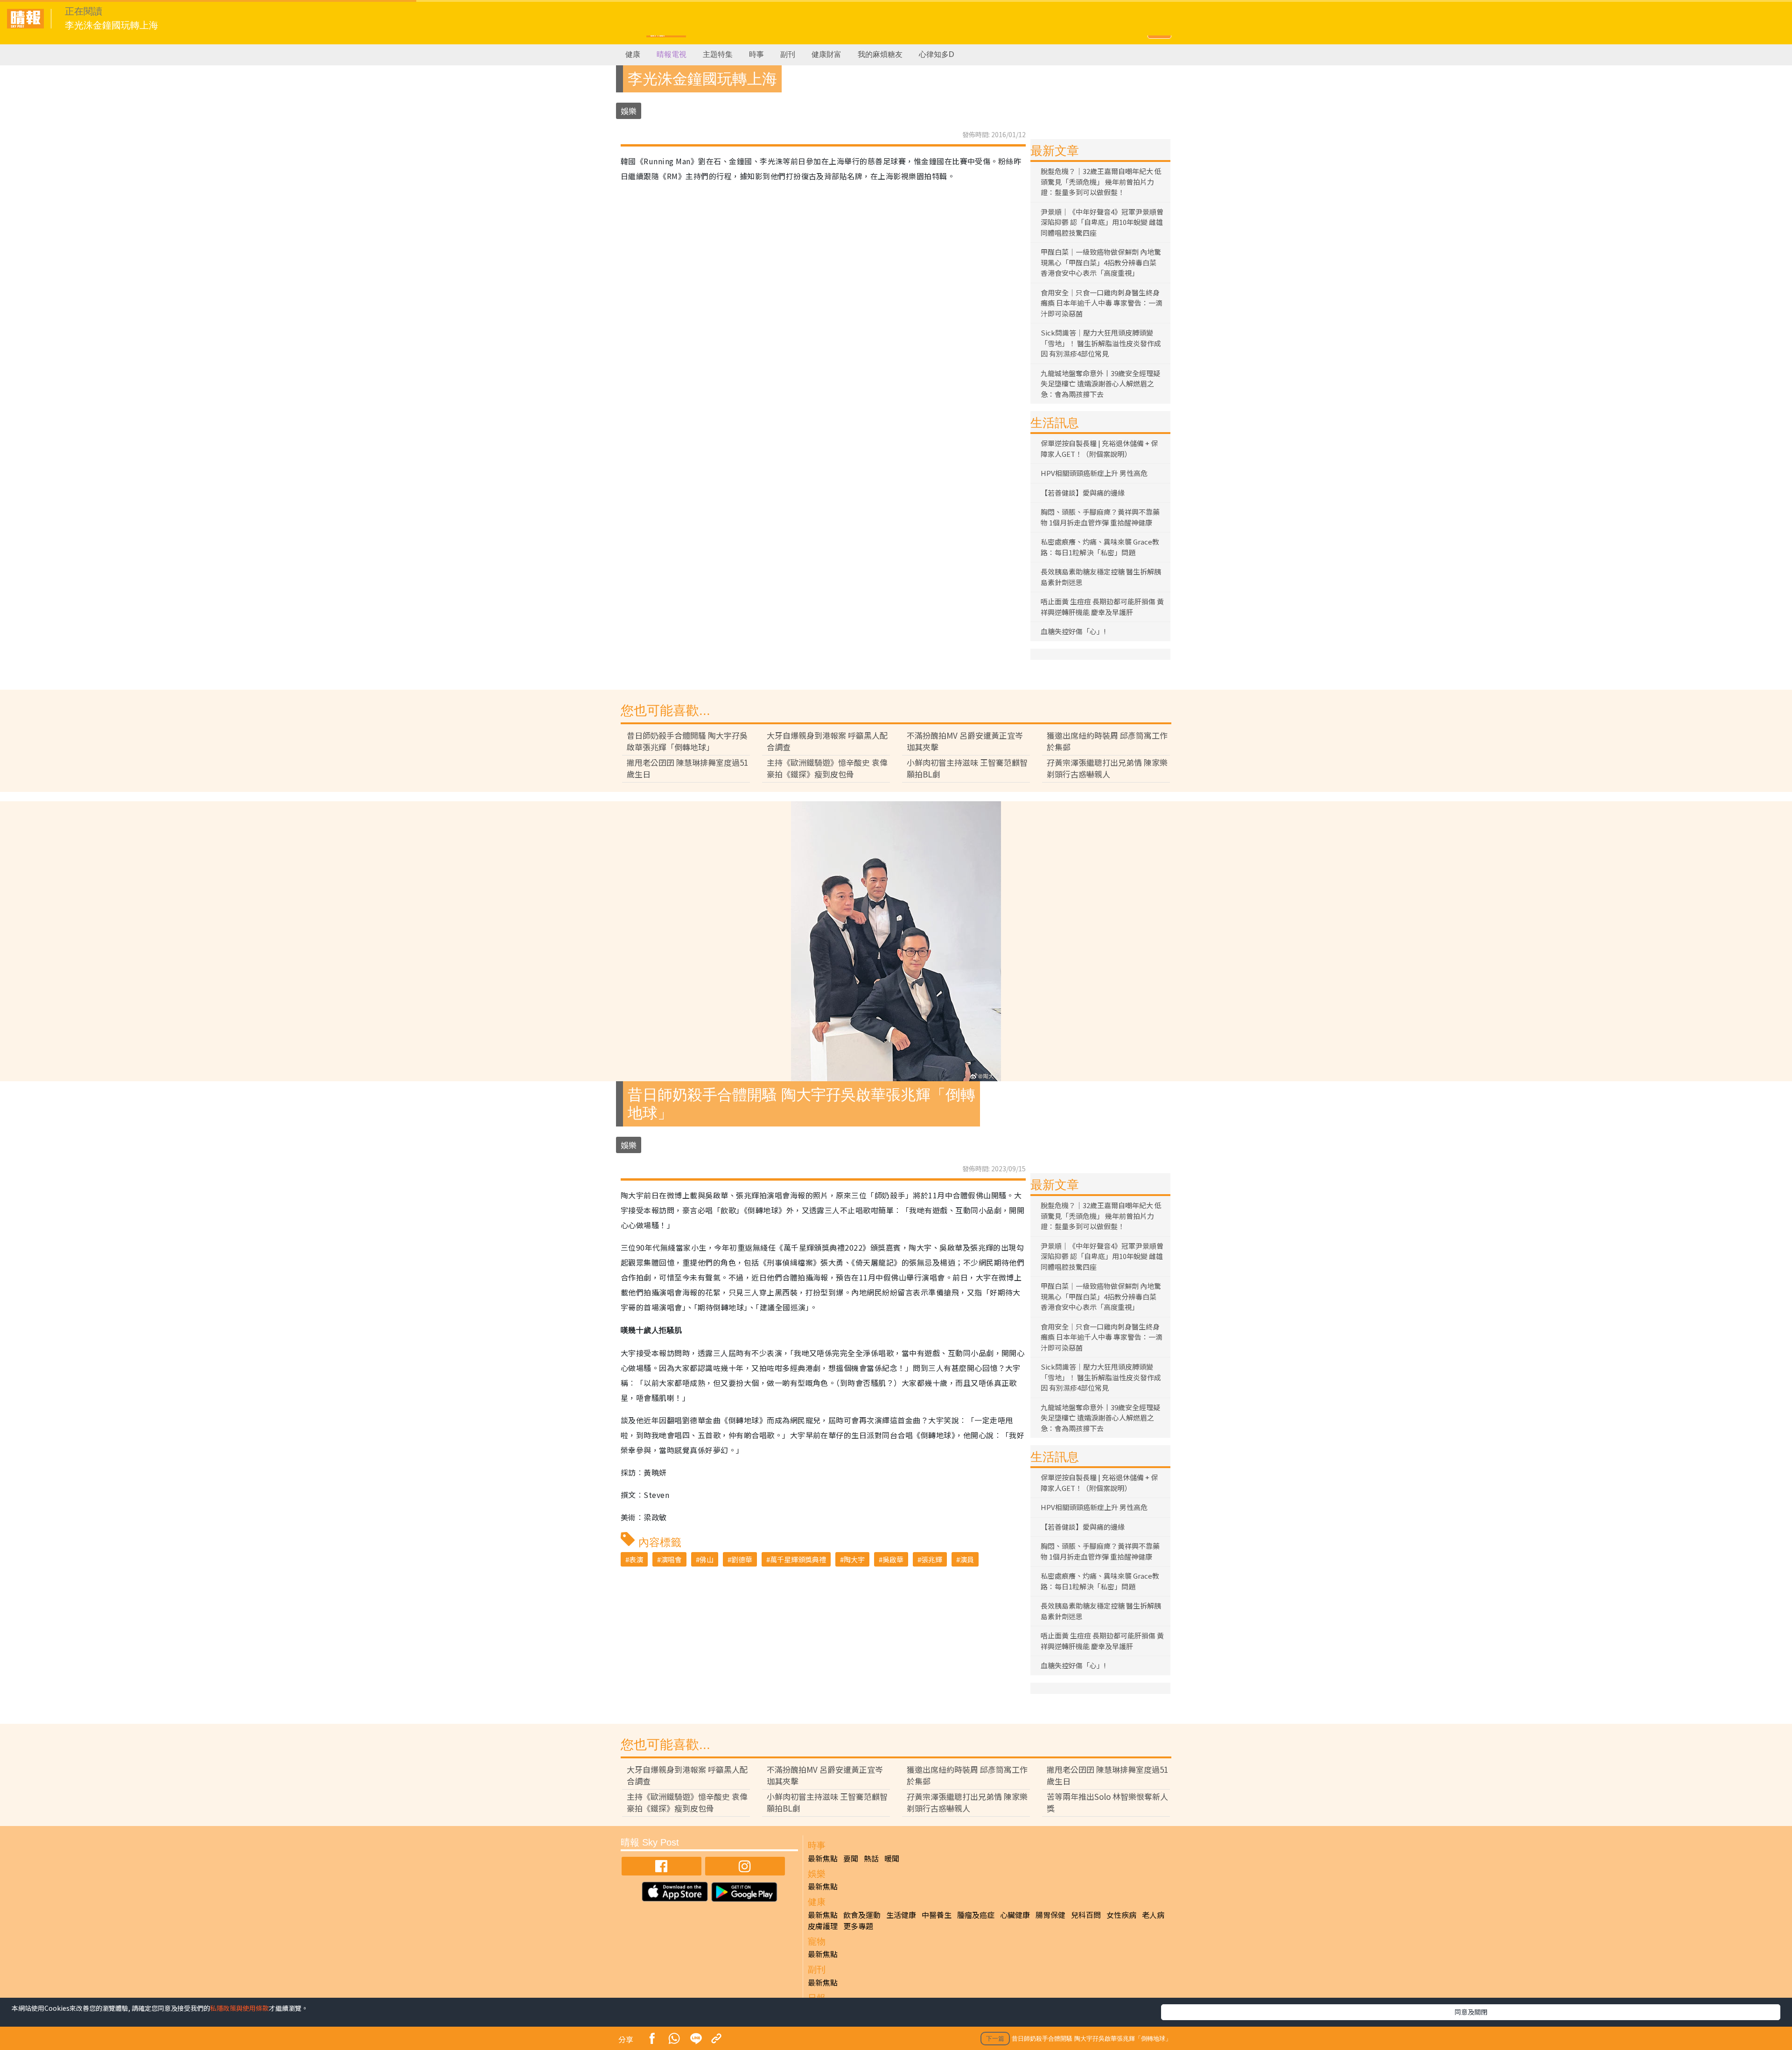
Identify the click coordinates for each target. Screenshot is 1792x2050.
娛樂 (629, 111)
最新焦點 (823, 1858)
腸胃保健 (1050, 1915)
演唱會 (671, 1559)
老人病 (1153, 1915)
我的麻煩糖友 (880, 54)
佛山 (707, 1559)
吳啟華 (893, 1559)
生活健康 (901, 1915)
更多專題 (858, 1926)
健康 (633, 54)
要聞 (851, 1858)
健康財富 (826, 54)
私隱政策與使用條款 (239, 2008)
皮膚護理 (823, 1926)
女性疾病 (1121, 1915)
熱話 (871, 1858)
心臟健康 (1015, 1915)
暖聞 (892, 1858)
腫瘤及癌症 (976, 1915)
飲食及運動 (862, 1915)
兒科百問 (1086, 1915)
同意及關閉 (1471, 2012)
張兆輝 (932, 1559)
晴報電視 (672, 54)
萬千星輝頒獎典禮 (798, 1559)
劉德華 (742, 1559)
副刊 (788, 54)
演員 (967, 1559)
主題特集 (718, 54)
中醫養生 (937, 1915)
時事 (756, 54)
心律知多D (937, 54)
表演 (636, 1559)
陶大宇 (854, 1559)
